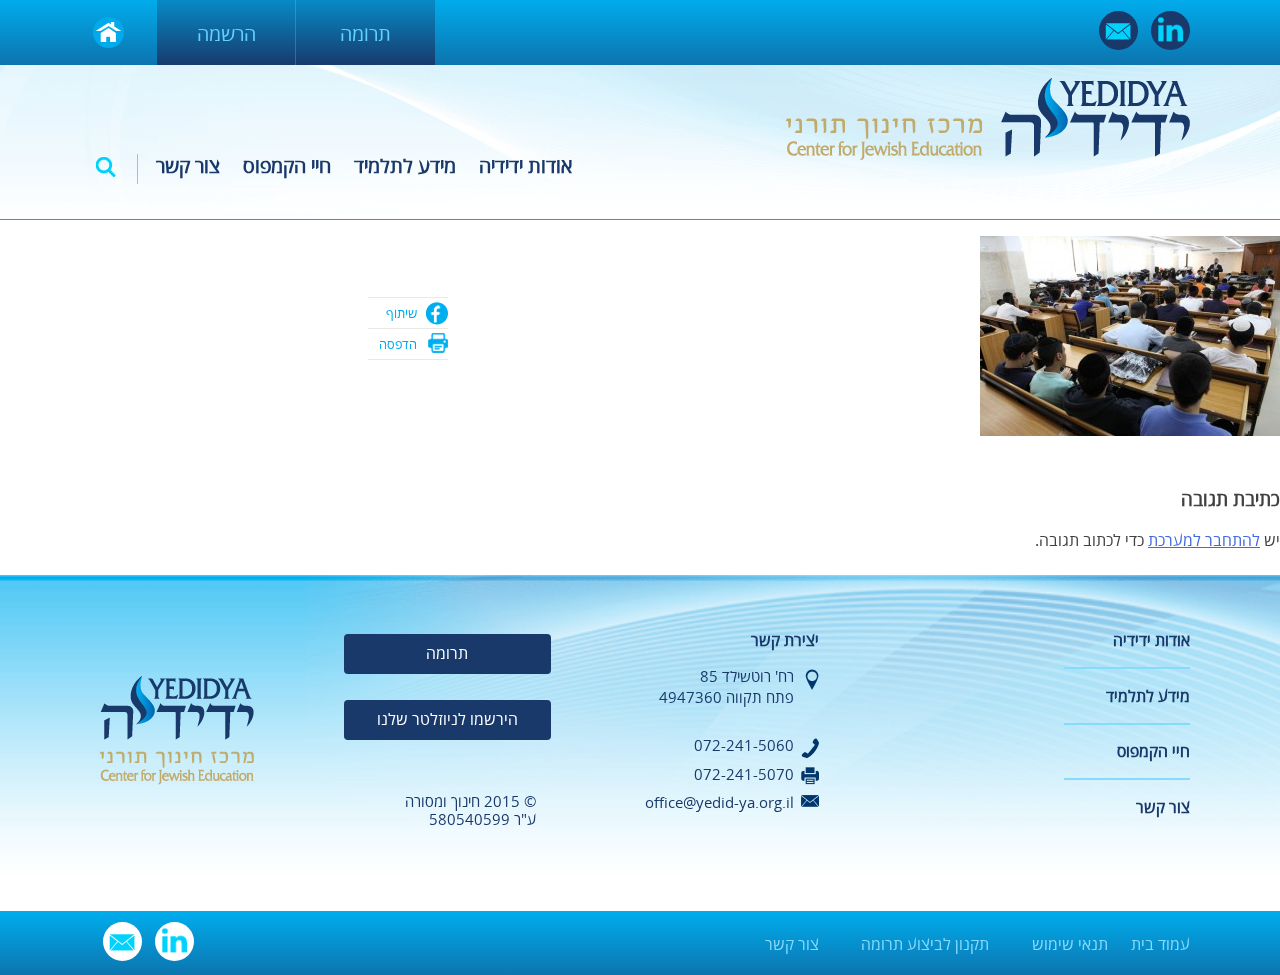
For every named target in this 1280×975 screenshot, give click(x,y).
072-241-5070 (744, 775)
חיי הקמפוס (287, 166)
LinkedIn (1170, 30)
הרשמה (226, 34)
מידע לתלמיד (405, 166)
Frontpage (108, 32)
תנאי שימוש (1070, 945)
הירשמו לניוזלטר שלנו (447, 720)
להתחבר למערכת (1204, 541)
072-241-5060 (744, 746)
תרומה (365, 34)
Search (106, 167)
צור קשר (188, 166)
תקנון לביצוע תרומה (925, 945)
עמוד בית (1160, 945)
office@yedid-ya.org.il (719, 803)
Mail (1118, 30)
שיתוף (401, 314)
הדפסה (398, 345)
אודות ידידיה (525, 166)
